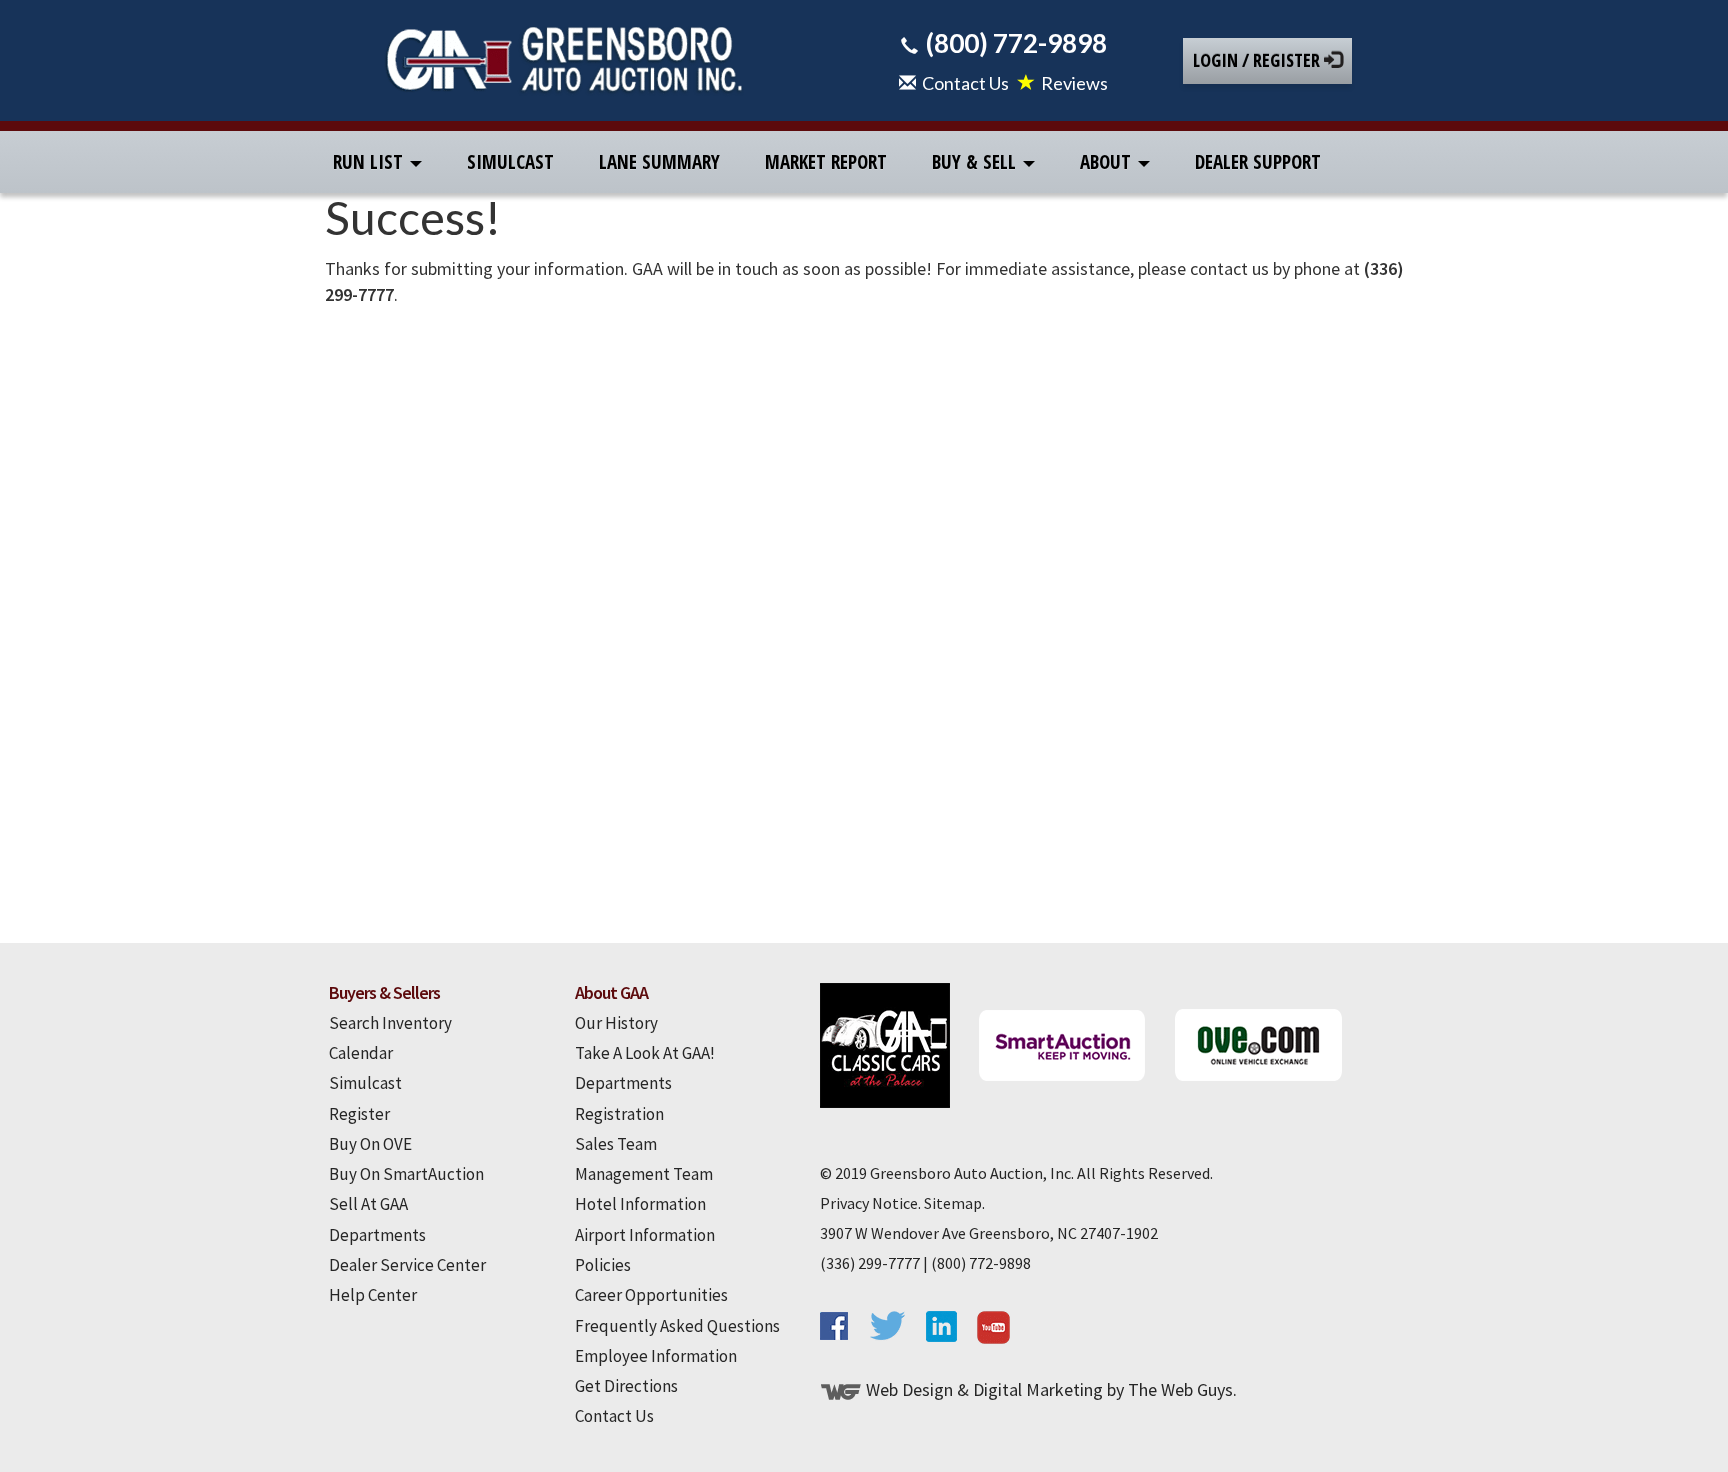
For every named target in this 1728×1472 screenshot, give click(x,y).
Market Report (826, 162)
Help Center (373, 1295)
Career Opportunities (651, 1295)
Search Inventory (390, 1023)
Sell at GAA (368, 1204)
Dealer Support (1258, 162)
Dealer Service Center (407, 1265)
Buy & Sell (976, 162)
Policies (603, 1265)
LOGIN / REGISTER (1258, 60)
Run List (370, 162)
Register (359, 1114)
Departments (377, 1235)
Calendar (361, 1053)
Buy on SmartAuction (406, 1174)
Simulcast (510, 162)
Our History (616, 1023)
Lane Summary (659, 162)
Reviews (1074, 83)
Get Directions (626, 1386)
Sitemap (953, 1203)
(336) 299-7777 (870, 1263)
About (1108, 162)
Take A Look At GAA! (645, 1053)
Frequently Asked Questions (677, 1326)
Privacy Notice (869, 1203)
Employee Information (656, 1356)
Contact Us (965, 83)
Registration (619, 1114)
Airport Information (645, 1235)
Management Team (644, 1174)
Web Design (909, 1389)
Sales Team (616, 1144)
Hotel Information (640, 1204)
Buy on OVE (370, 1144)
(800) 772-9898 (1016, 43)
